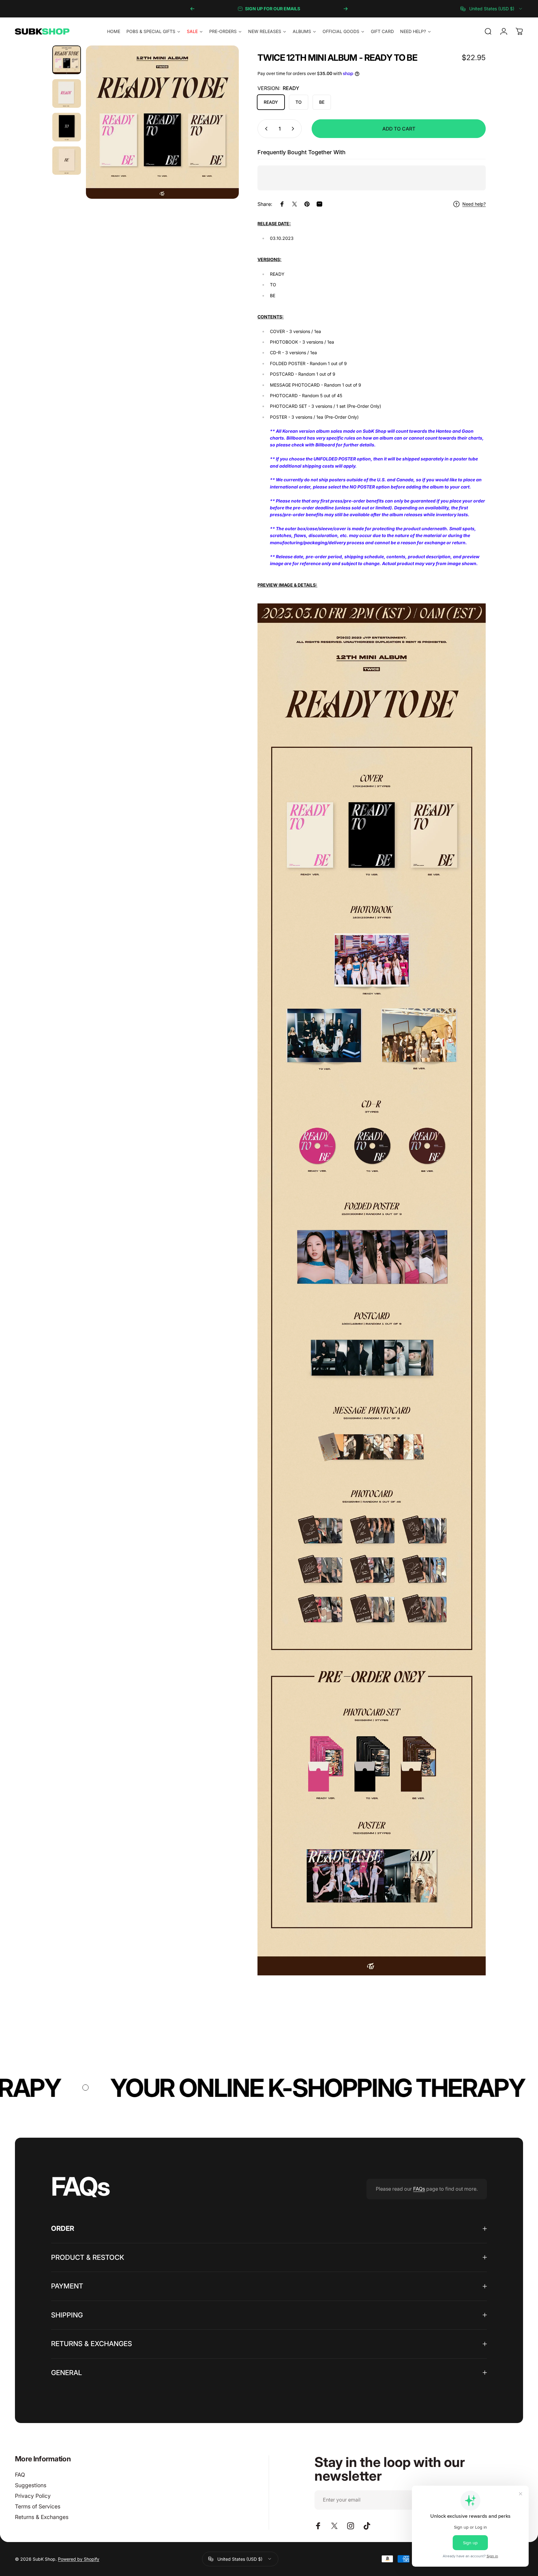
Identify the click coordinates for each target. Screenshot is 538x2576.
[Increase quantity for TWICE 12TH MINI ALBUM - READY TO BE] (294, 129)
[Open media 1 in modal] (163, 122)
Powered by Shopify (79, 2559)
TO (299, 102)
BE (322, 102)
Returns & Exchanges (42, 2517)
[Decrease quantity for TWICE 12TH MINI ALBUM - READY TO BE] (265, 129)
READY (271, 102)
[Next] (346, 9)
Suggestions (31, 2485)
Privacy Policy (33, 2496)
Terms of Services (38, 2506)
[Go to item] (67, 60)
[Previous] (192, 9)
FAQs (419, 2189)
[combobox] (492, 9)
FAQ (20, 2475)
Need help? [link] (474, 204)
